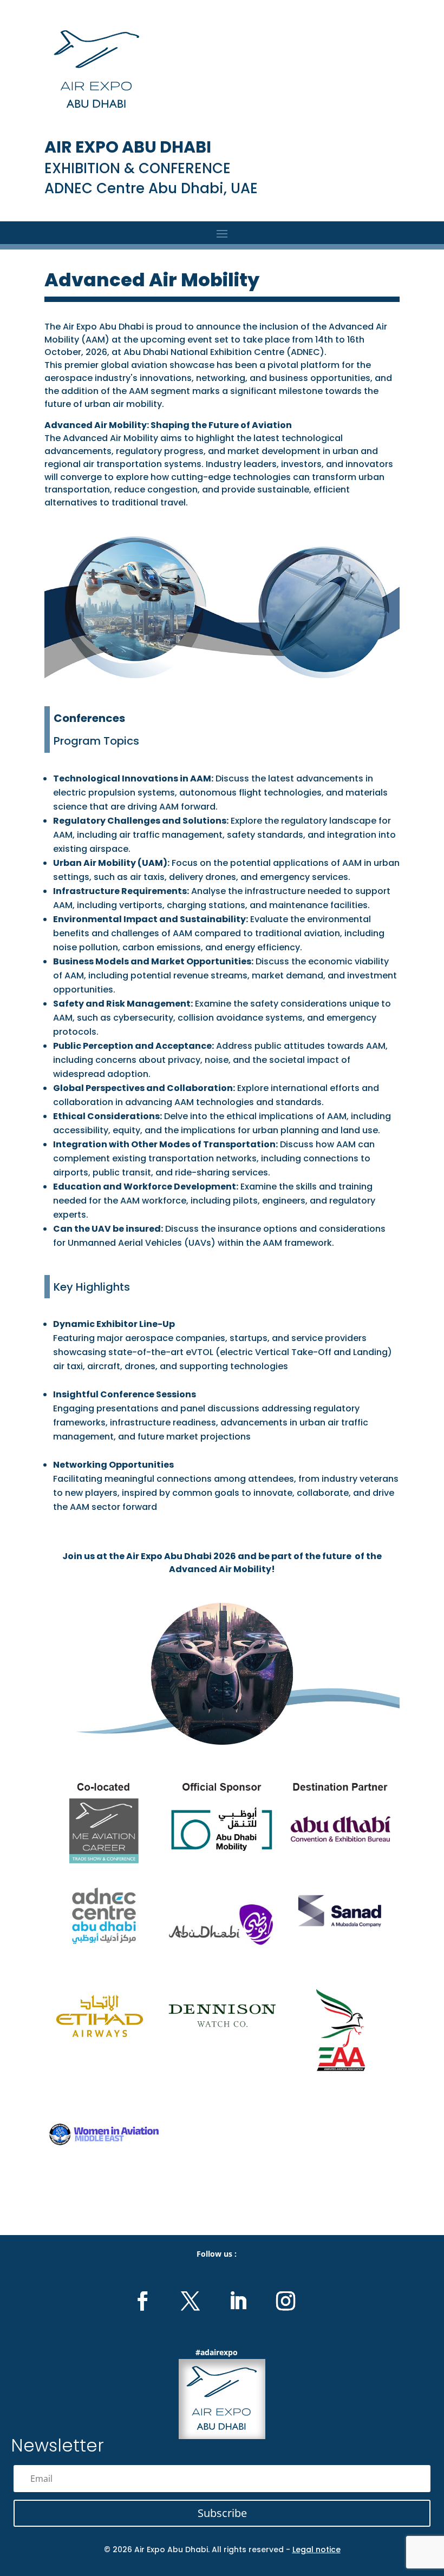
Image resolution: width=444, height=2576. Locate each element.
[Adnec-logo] (104, 1942)
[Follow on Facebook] (142, 2301)
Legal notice (316, 2549)
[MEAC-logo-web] (104, 1861)
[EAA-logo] (340, 2070)
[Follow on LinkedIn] (238, 2301)
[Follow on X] (190, 2301)
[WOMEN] (104, 2171)
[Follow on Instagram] (285, 2301)
